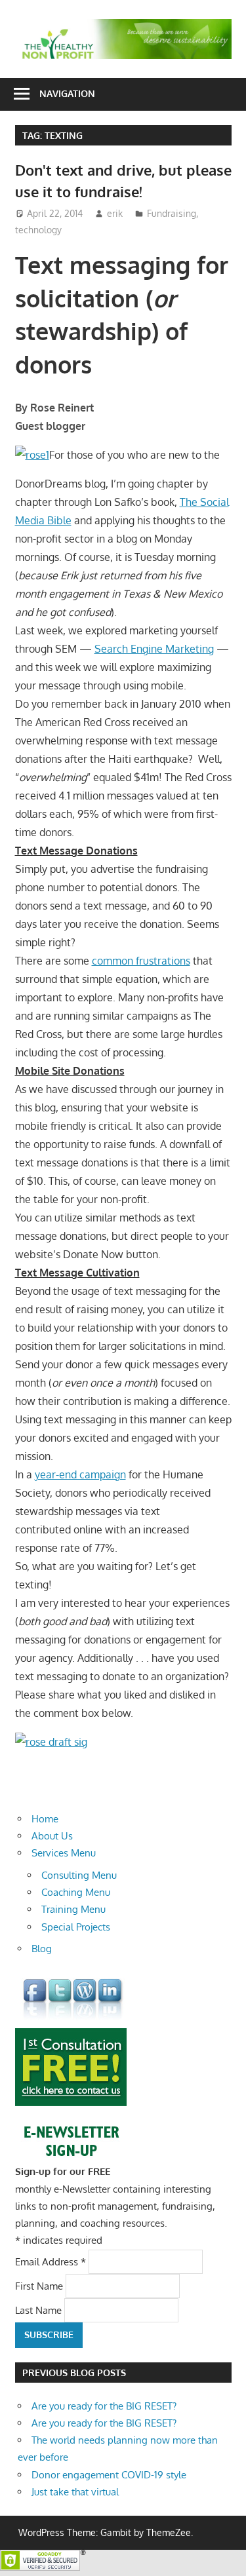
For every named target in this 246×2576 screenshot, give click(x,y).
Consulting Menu (79, 1875)
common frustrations (141, 961)
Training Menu (73, 1909)
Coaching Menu (76, 1892)
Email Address (51, 2261)
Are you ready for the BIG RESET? (104, 2406)
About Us (52, 1836)
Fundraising (172, 213)
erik (115, 213)
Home (45, 1819)
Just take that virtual (75, 2492)
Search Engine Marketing (154, 649)
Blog (42, 1949)
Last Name (40, 2310)
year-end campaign (80, 1474)
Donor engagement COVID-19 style (109, 2475)
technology (38, 230)
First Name (40, 2285)
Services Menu (64, 1853)
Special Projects (76, 1927)
